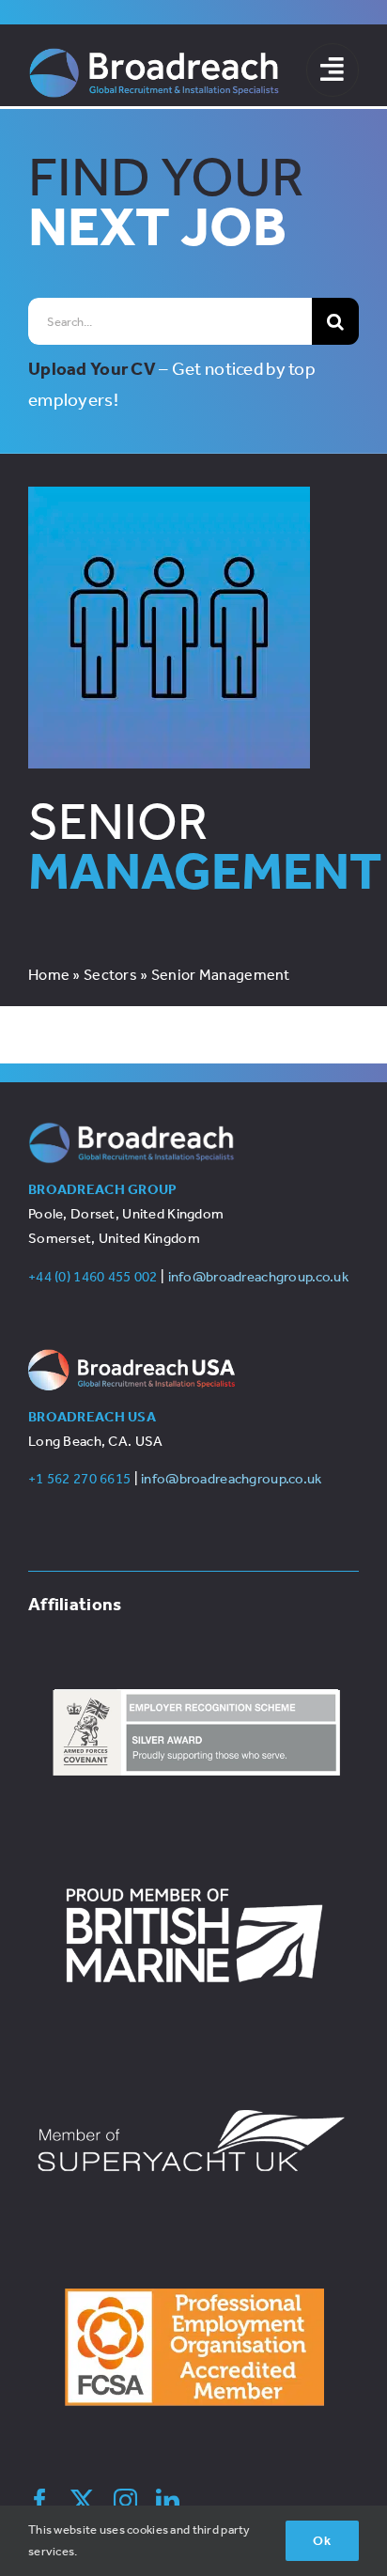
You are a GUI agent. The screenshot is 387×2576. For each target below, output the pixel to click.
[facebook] (40, 2500)
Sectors (110, 975)
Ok (322, 2541)
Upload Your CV (92, 369)
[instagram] (125, 2500)
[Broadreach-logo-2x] (154, 56)
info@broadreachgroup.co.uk (258, 1277)
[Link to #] (333, 70)
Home (49, 975)
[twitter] (82, 2500)
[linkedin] (168, 2500)
